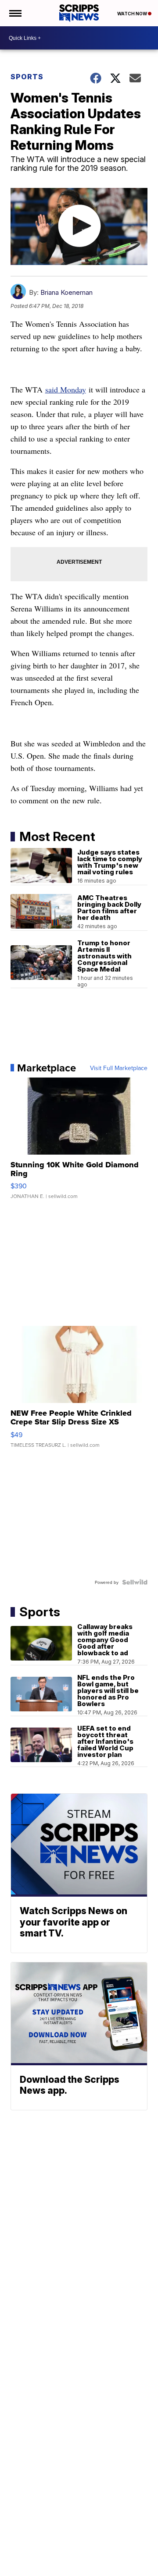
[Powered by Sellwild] (135, 1582)
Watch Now (133, 14)
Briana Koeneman (66, 292)
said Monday (66, 389)
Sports (27, 77)
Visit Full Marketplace (119, 1068)
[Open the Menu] (15, 13)
